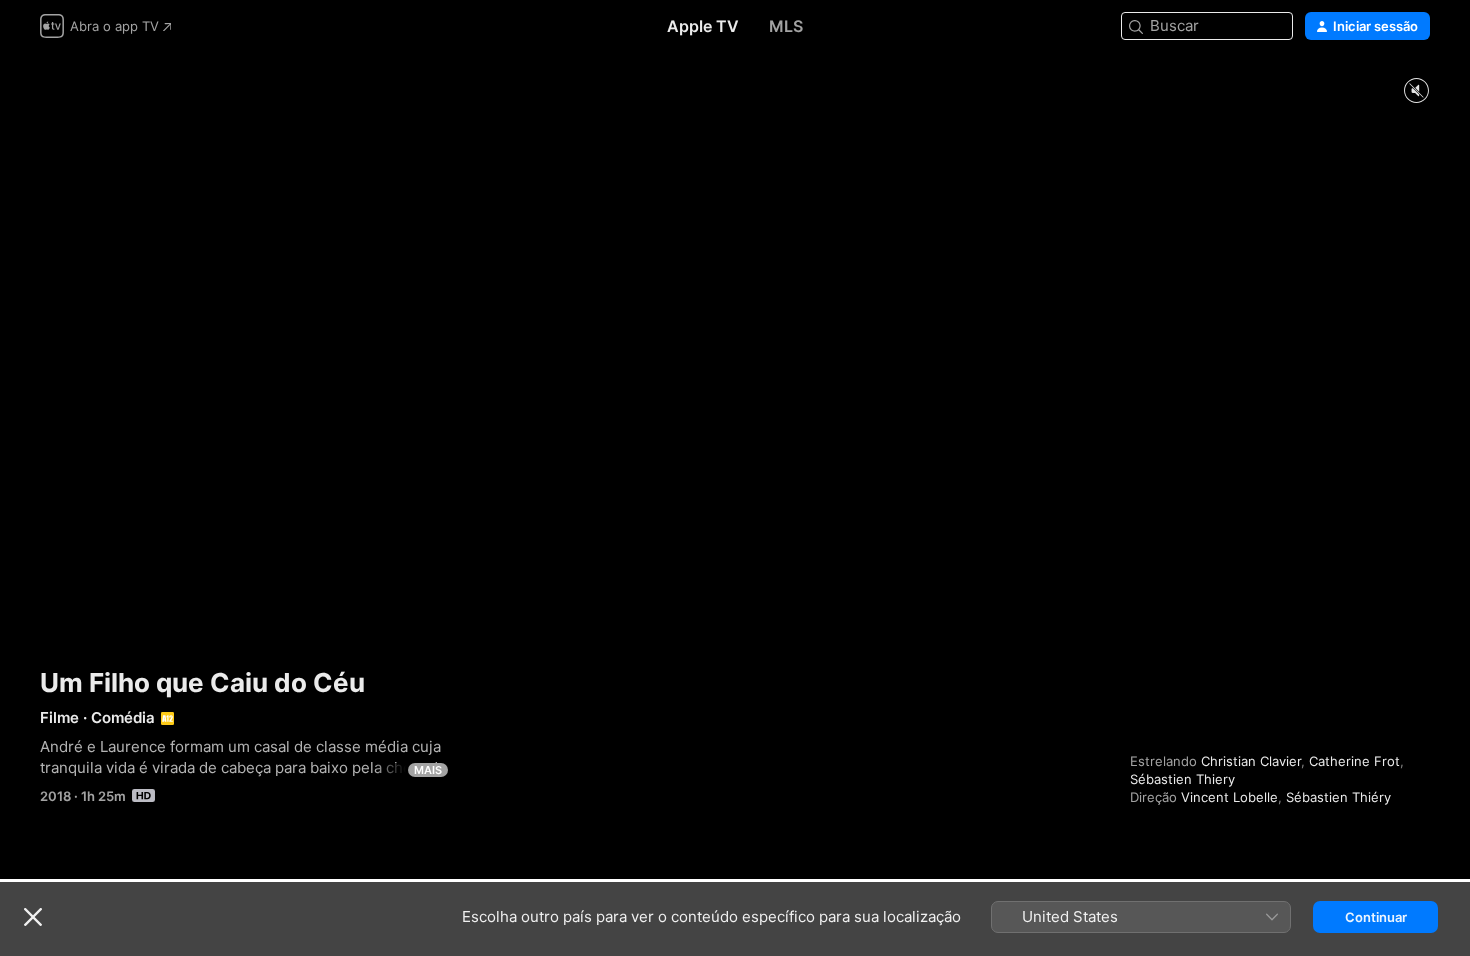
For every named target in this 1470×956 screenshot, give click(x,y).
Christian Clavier (1251, 761)
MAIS (428, 770)
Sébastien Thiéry (1338, 797)
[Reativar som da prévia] (1416, 91)
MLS (786, 26)
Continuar (1376, 917)
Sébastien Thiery (1182, 779)
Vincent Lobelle (1229, 797)
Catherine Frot (1354, 761)
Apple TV (703, 26)
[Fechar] (33, 917)
